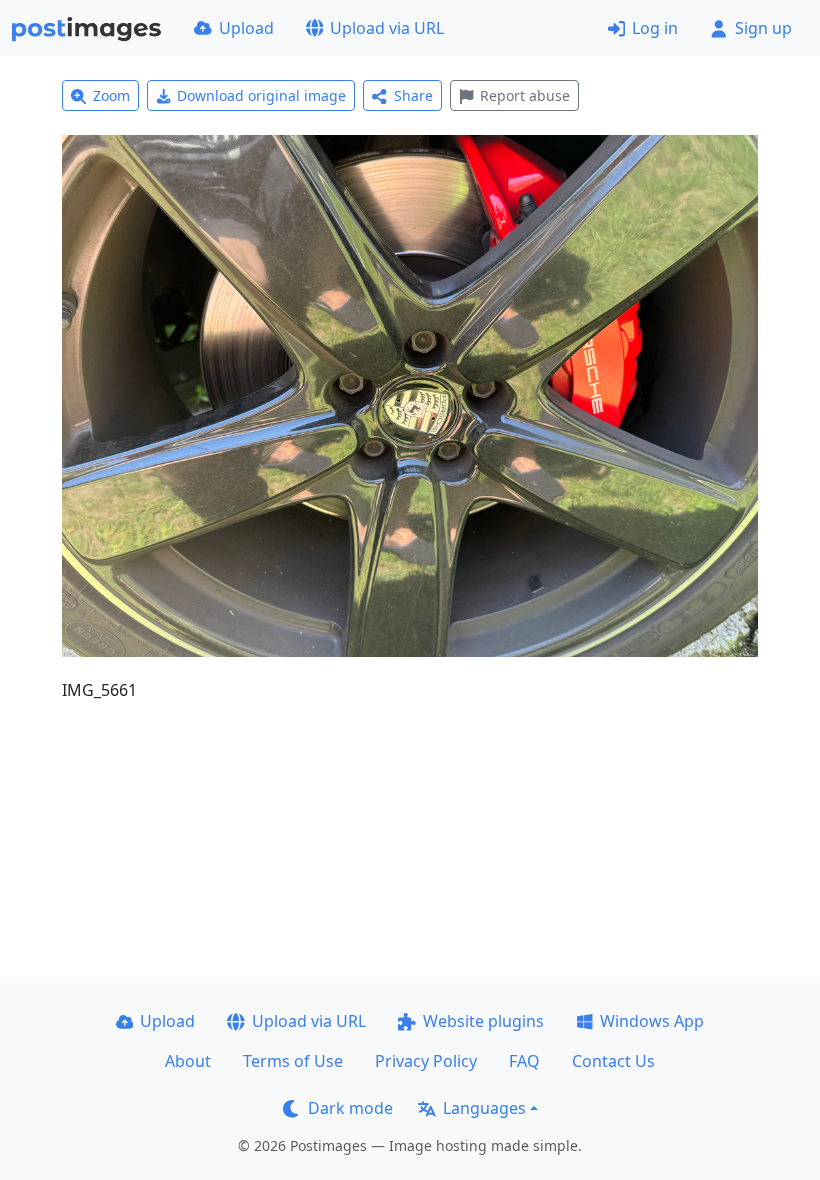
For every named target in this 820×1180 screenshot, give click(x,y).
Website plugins (483, 1021)
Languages (484, 1108)
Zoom (111, 95)
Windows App (652, 1021)
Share (413, 95)
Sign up (763, 28)
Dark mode (350, 1108)
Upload (246, 28)
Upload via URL (387, 28)
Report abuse (525, 95)
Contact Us (613, 1061)
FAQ (524, 1061)
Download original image (261, 95)
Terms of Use (293, 1061)
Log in (655, 28)
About (188, 1061)
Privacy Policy (426, 1061)
